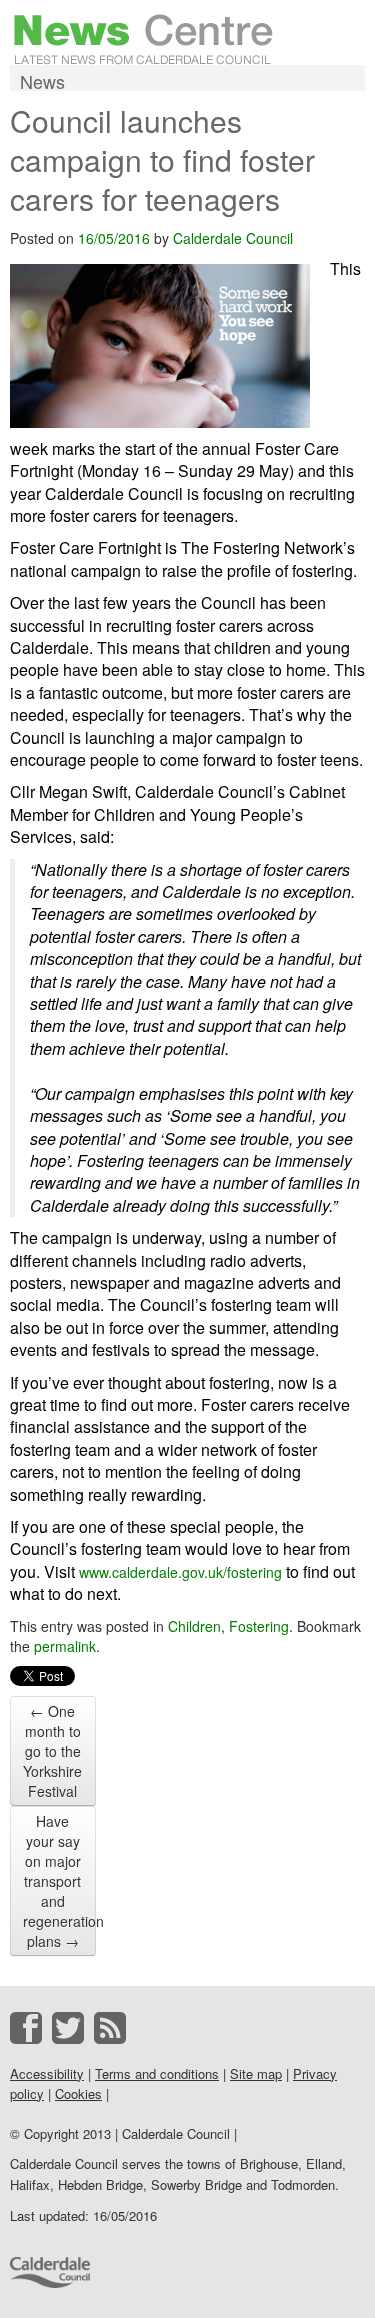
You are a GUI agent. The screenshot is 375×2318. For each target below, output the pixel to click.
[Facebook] (26, 2028)
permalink (65, 1646)
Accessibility (47, 2073)
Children (194, 1626)
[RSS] (110, 2028)
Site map (256, 2073)
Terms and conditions (157, 2073)
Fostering (259, 1626)
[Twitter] (68, 2028)
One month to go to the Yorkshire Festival (52, 1751)
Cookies (78, 2093)
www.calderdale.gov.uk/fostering (180, 1572)
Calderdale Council (233, 238)
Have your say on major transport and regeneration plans (59, 1881)
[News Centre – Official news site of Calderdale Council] (143, 37)
